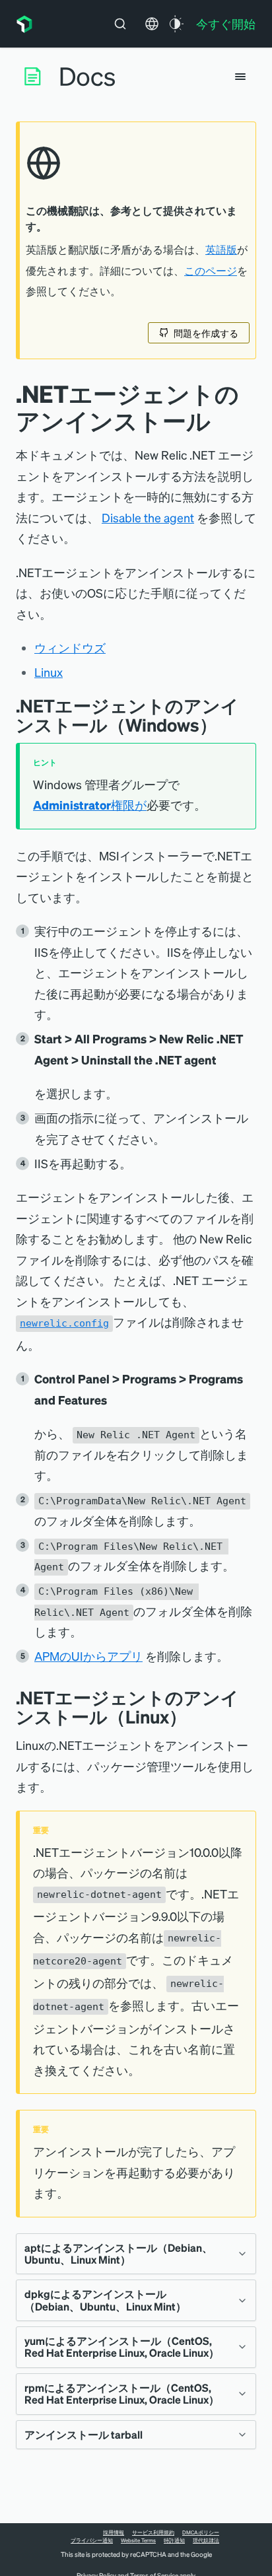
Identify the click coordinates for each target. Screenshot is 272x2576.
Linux (49, 672)
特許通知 (174, 2540)
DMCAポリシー (201, 2532)
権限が (90, 805)
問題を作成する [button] (206, 333)
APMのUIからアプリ (88, 1656)
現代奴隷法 (206, 2540)
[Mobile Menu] (240, 77)
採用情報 (114, 2532)
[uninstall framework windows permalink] (227, 725)
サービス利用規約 (153, 2532)
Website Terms (138, 2540)
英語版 (221, 250)
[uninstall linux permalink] (197, 1717)
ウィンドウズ (70, 647)
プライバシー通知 (92, 2540)
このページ (211, 271)
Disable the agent (148, 517)
